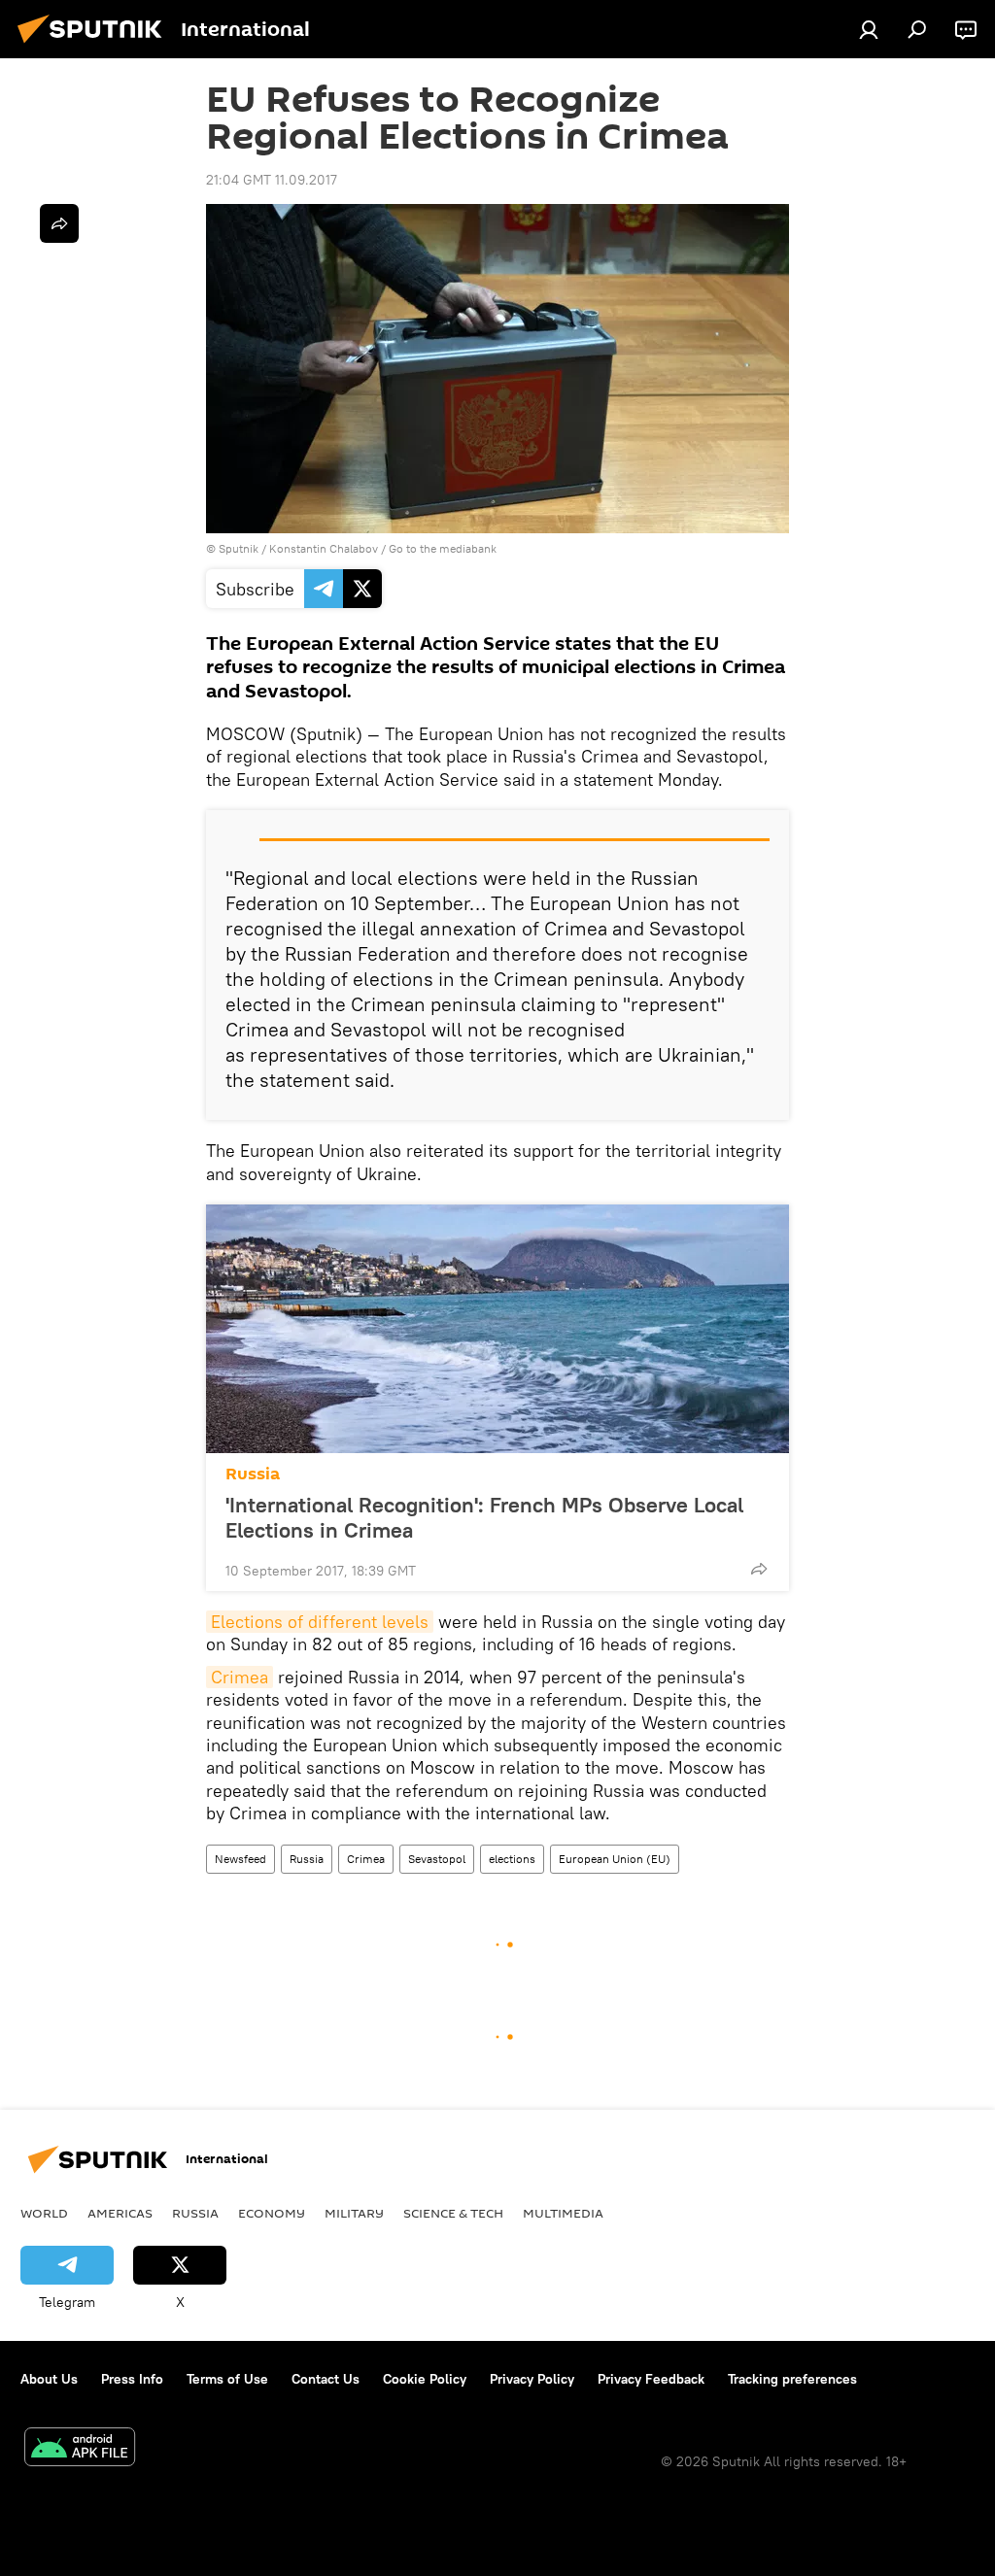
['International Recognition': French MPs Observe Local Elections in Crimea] (497, 1329)
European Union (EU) (615, 1859)
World (44, 2213)
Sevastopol (437, 1859)
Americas (120, 2213)
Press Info (132, 2379)
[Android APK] (80, 2449)
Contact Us (326, 2379)
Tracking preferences (792, 2379)
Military (354, 2213)
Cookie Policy (425, 2379)
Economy (272, 2213)
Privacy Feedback (651, 2379)
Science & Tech (453, 2213)
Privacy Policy (532, 2379)
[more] (759, 1569)
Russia (253, 1474)
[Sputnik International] (95, 46)
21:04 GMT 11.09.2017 (272, 180)
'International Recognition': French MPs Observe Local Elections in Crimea (484, 1517)
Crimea (240, 1677)
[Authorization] (869, 29)
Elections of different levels (320, 1622)
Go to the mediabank (443, 548)
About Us (49, 2379)
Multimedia (563, 2213)
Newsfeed (240, 1859)
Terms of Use (227, 2379)
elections (512, 1859)
